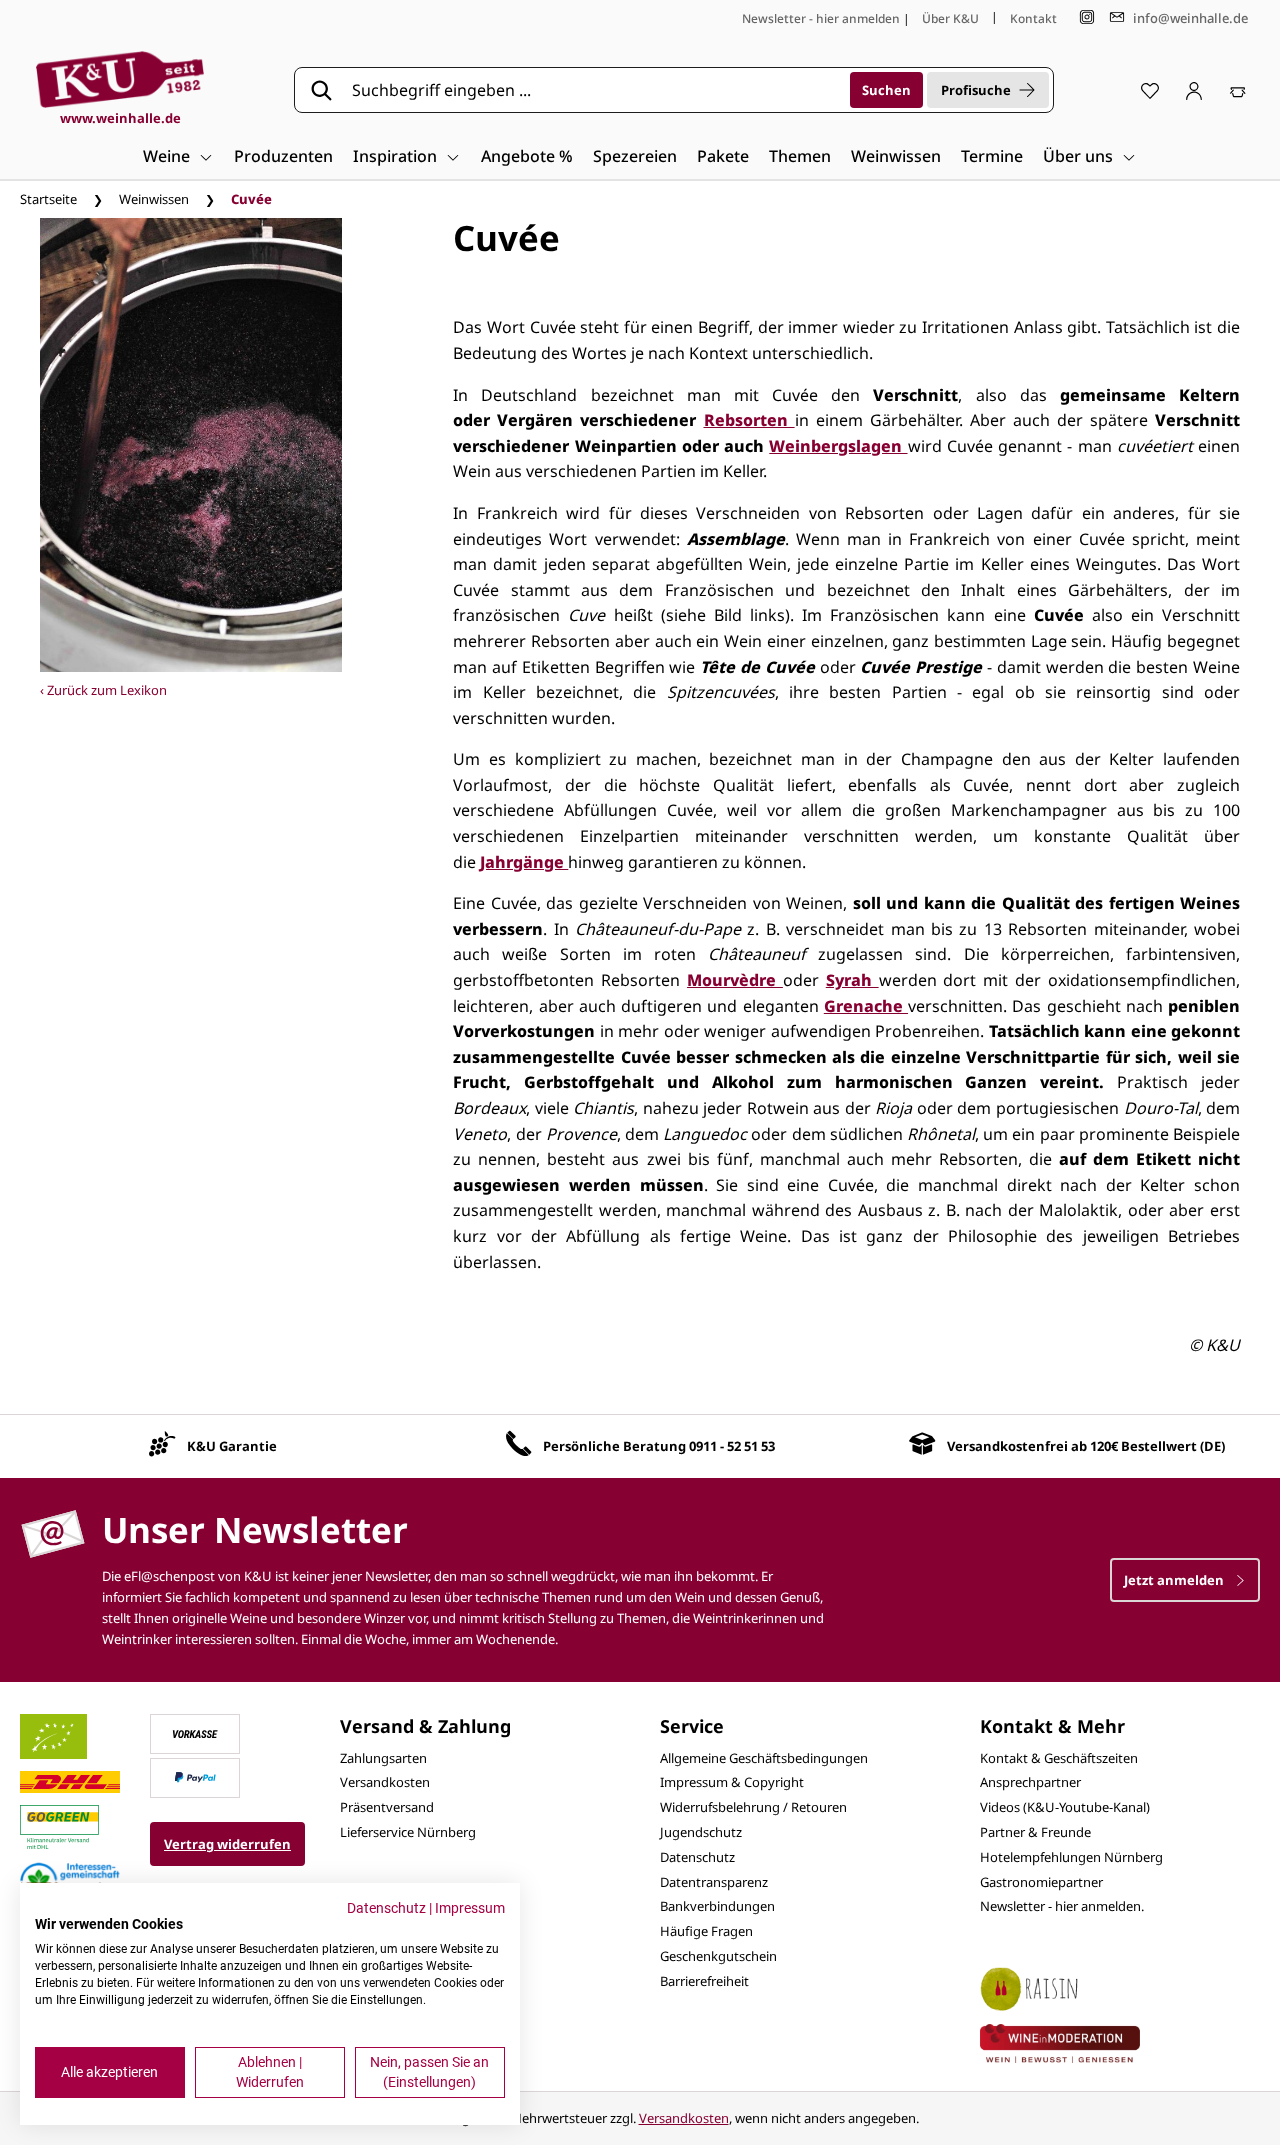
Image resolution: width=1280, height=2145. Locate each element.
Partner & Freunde (1035, 1832)
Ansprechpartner (1030, 1782)
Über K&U (950, 18)
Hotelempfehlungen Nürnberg (1071, 1857)
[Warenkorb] (1238, 90)
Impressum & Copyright (732, 1782)
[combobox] (594, 90)
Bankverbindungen (717, 1906)
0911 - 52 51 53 (732, 1446)
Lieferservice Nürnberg (408, 1832)
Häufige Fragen (706, 1931)
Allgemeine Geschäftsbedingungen (764, 1758)
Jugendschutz (701, 1832)
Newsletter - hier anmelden (821, 18)
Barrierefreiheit (704, 1981)
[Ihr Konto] (1194, 90)
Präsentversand (387, 1807)
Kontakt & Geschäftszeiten (1059, 1758)
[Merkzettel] (1150, 90)
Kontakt (1033, 18)
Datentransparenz (714, 1882)
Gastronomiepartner (1041, 1882)
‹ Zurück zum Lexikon (103, 690)
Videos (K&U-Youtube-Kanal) (1065, 1807)
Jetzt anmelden (1175, 1580)
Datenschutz (697, 1857)
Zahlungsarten (383, 1758)
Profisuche (976, 90)
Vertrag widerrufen (227, 1844)
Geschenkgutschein (718, 1956)
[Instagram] (1087, 17)
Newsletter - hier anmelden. (1062, 1906)
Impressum (470, 1908)
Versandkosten (385, 1782)
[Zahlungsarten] (195, 1732)
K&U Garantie (232, 1446)
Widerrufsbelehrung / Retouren (753, 1807)
